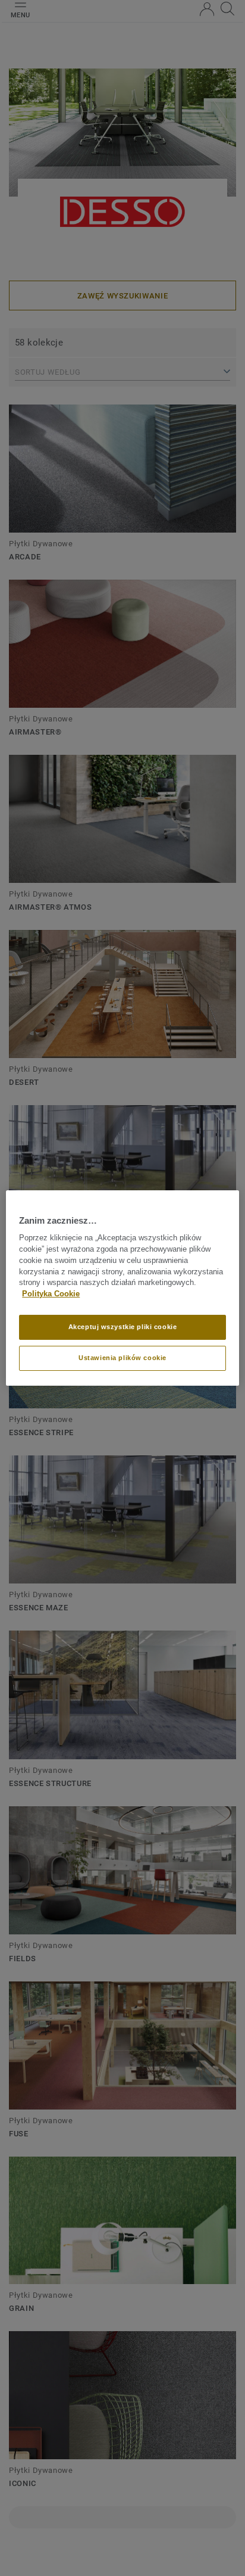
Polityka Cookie (51, 1294)
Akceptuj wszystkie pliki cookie (123, 1327)
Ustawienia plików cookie (122, 1358)
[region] (122, 1288)
